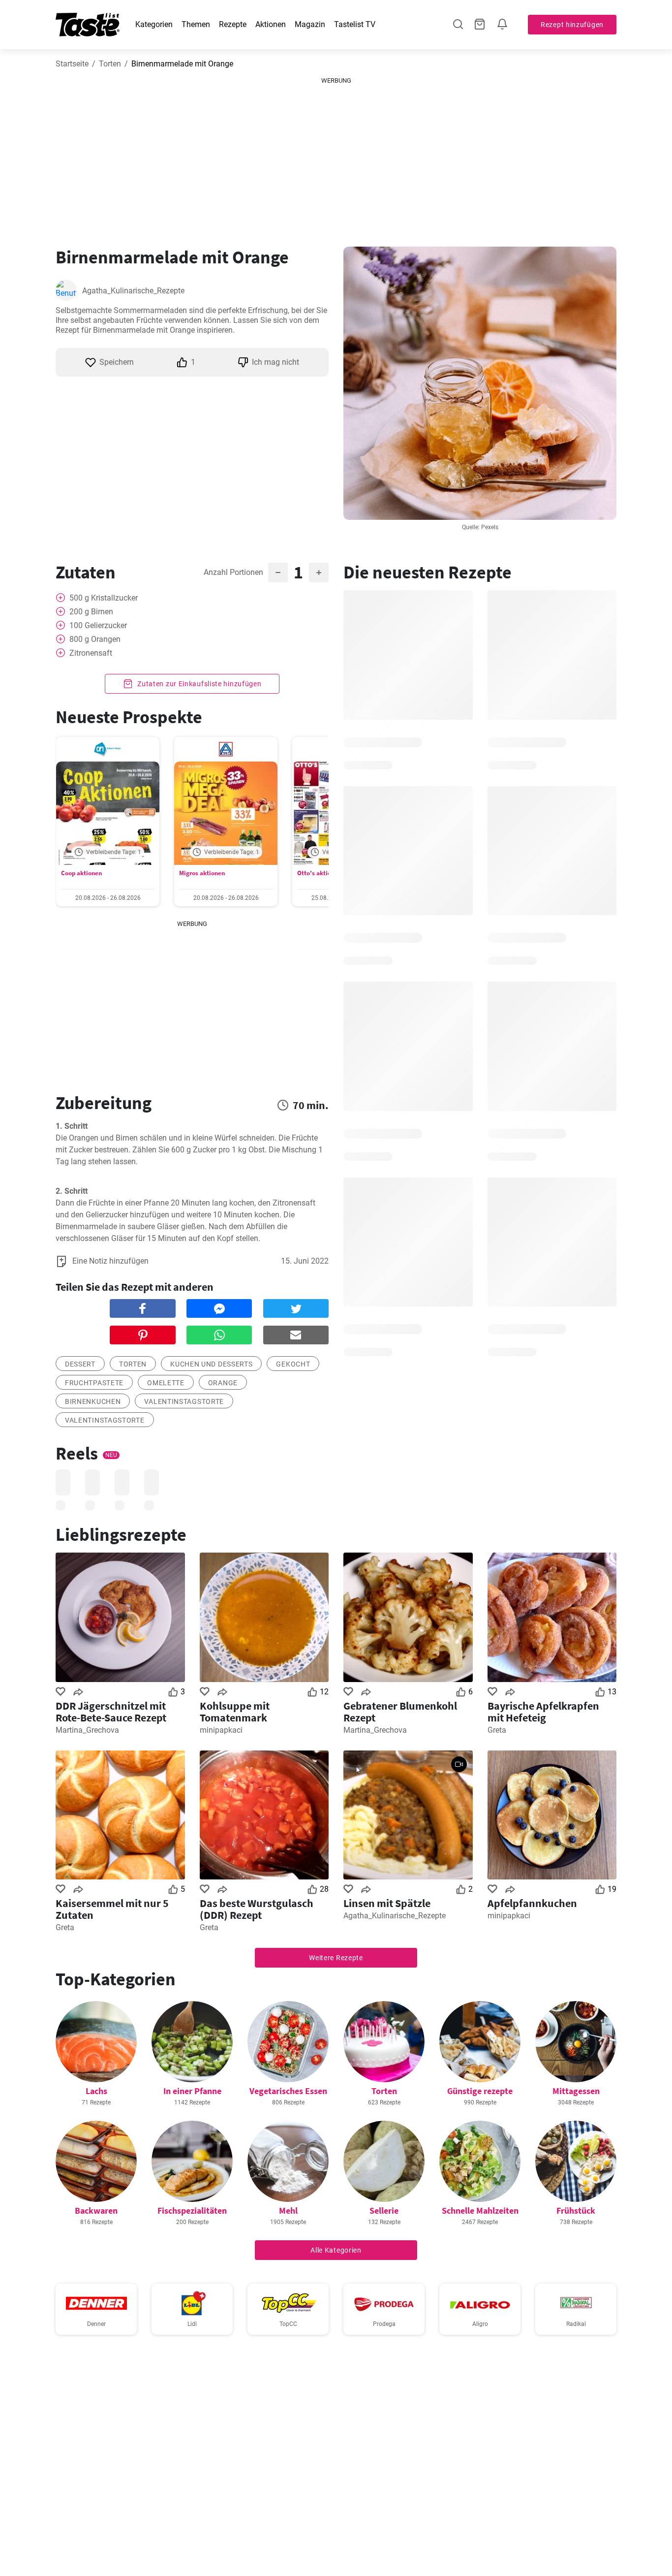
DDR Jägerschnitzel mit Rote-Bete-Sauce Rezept (111, 1712)
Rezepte (233, 24)
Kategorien (154, 24)
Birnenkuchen (93, 1401)
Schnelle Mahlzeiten (480, 2210)
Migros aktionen (202, 873)
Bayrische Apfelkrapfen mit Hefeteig (543, 1712)
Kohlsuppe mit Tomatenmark (235, 1712)
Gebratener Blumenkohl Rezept (400, 1712)
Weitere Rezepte (336, 1958)
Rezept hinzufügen (572, 25)
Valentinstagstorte (184, 1401)
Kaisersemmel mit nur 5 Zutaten (112, 1909)
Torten (110, 64)
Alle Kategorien (336, 2250)
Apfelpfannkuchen (532, 1903)
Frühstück (576, 2210)
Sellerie (384, 2210)
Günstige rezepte (480, 2091)
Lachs (96, 2091)
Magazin (310, 24)
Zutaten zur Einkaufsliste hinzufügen (199, 684)
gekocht (293, 1364)
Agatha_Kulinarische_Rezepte (133, 291)
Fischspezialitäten (192, 2210)
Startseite (72, 64)
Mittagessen (576, 2091)
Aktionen (271, 24)
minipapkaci (221, 1730)
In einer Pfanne (192, 2091)
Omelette (166, 1383)
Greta (497, 1730)
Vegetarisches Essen (288, 2091)
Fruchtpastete (94, 1383)
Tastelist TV (355, 24)
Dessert (80, 1364)
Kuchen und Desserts (211, 1364)
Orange (223, 1383)
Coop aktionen (81, 873)
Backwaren (96, 2210)
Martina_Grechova (87, 1730)
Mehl (288, 2210)
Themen (196, 24)
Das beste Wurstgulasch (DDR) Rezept (257, 1909)
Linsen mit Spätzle (387, 1903)
